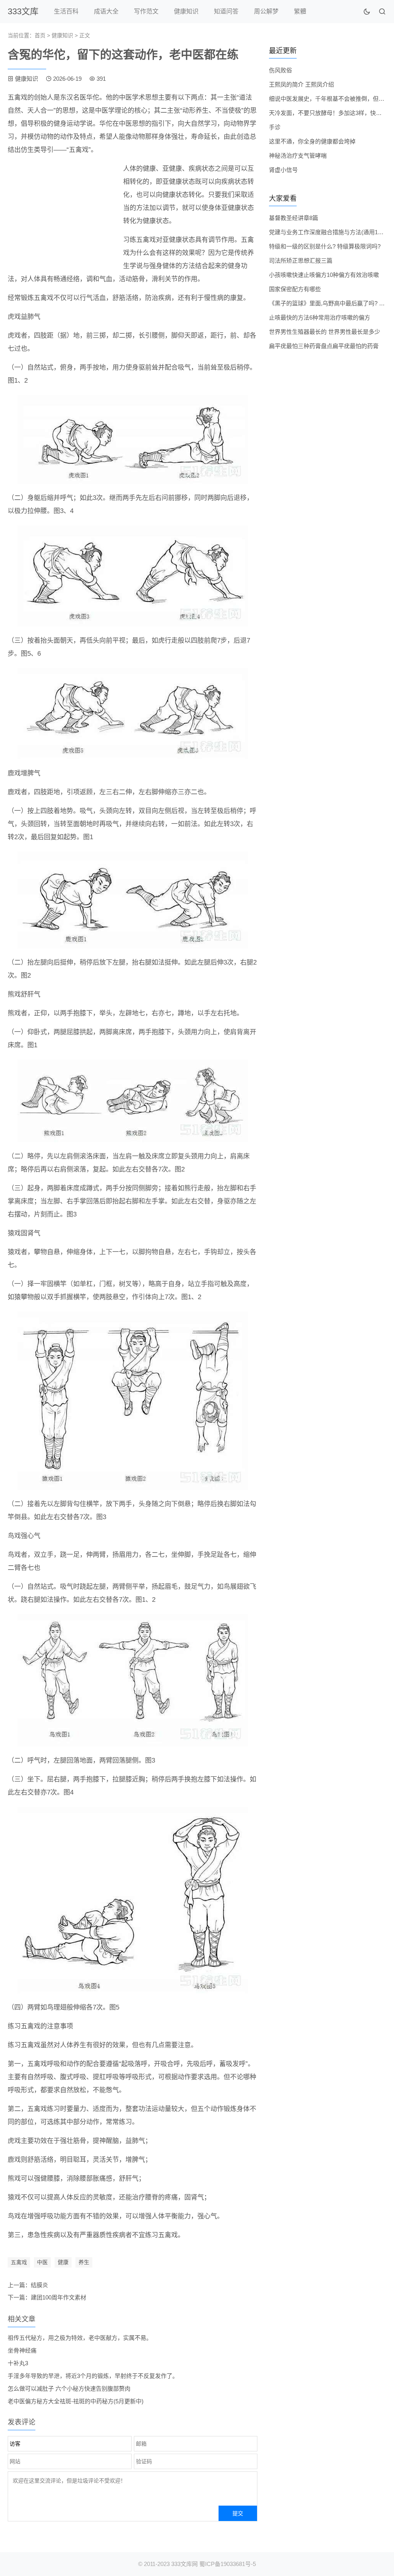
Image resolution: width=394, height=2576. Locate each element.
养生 (84, 2262)
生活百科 (66, 11)
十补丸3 (18, 2363)
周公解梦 (266, 11)
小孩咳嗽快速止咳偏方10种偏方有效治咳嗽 (324, 275)
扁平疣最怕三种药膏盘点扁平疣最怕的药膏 (324, 346)
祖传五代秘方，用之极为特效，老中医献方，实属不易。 (80, 2338)
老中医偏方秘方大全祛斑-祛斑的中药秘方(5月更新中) (76, 2401)
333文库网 (184, 2564)
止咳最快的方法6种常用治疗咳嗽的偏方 (320, 317)
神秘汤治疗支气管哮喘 (298, 156)
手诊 (275, 127)
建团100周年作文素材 (58, 2297)
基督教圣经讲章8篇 (294, 218)
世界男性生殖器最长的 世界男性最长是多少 (325, 332)
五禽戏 (19, 2262)
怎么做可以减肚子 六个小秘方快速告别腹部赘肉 (69, 2389)
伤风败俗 (280, 70)
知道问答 (226, 11)
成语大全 (106, 11)
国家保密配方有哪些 (295, 289)
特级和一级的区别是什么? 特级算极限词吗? (325, 246)
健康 (63, 2262)
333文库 (23, 11)
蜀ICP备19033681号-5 (228, 2564)
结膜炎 (39, 2285)
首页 (40, 35)
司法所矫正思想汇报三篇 (301, 261)
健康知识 (186, 11)
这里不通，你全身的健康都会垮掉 (312, 141)
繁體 (300, 11)
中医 (42, 2262)
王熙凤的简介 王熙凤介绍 (301, 84)
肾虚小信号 (283, 170)
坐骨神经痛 (22, 2350)
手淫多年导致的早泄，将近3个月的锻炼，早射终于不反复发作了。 (93, 2376)
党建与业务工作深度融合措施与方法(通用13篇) (329, 232)
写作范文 (146, 11)
